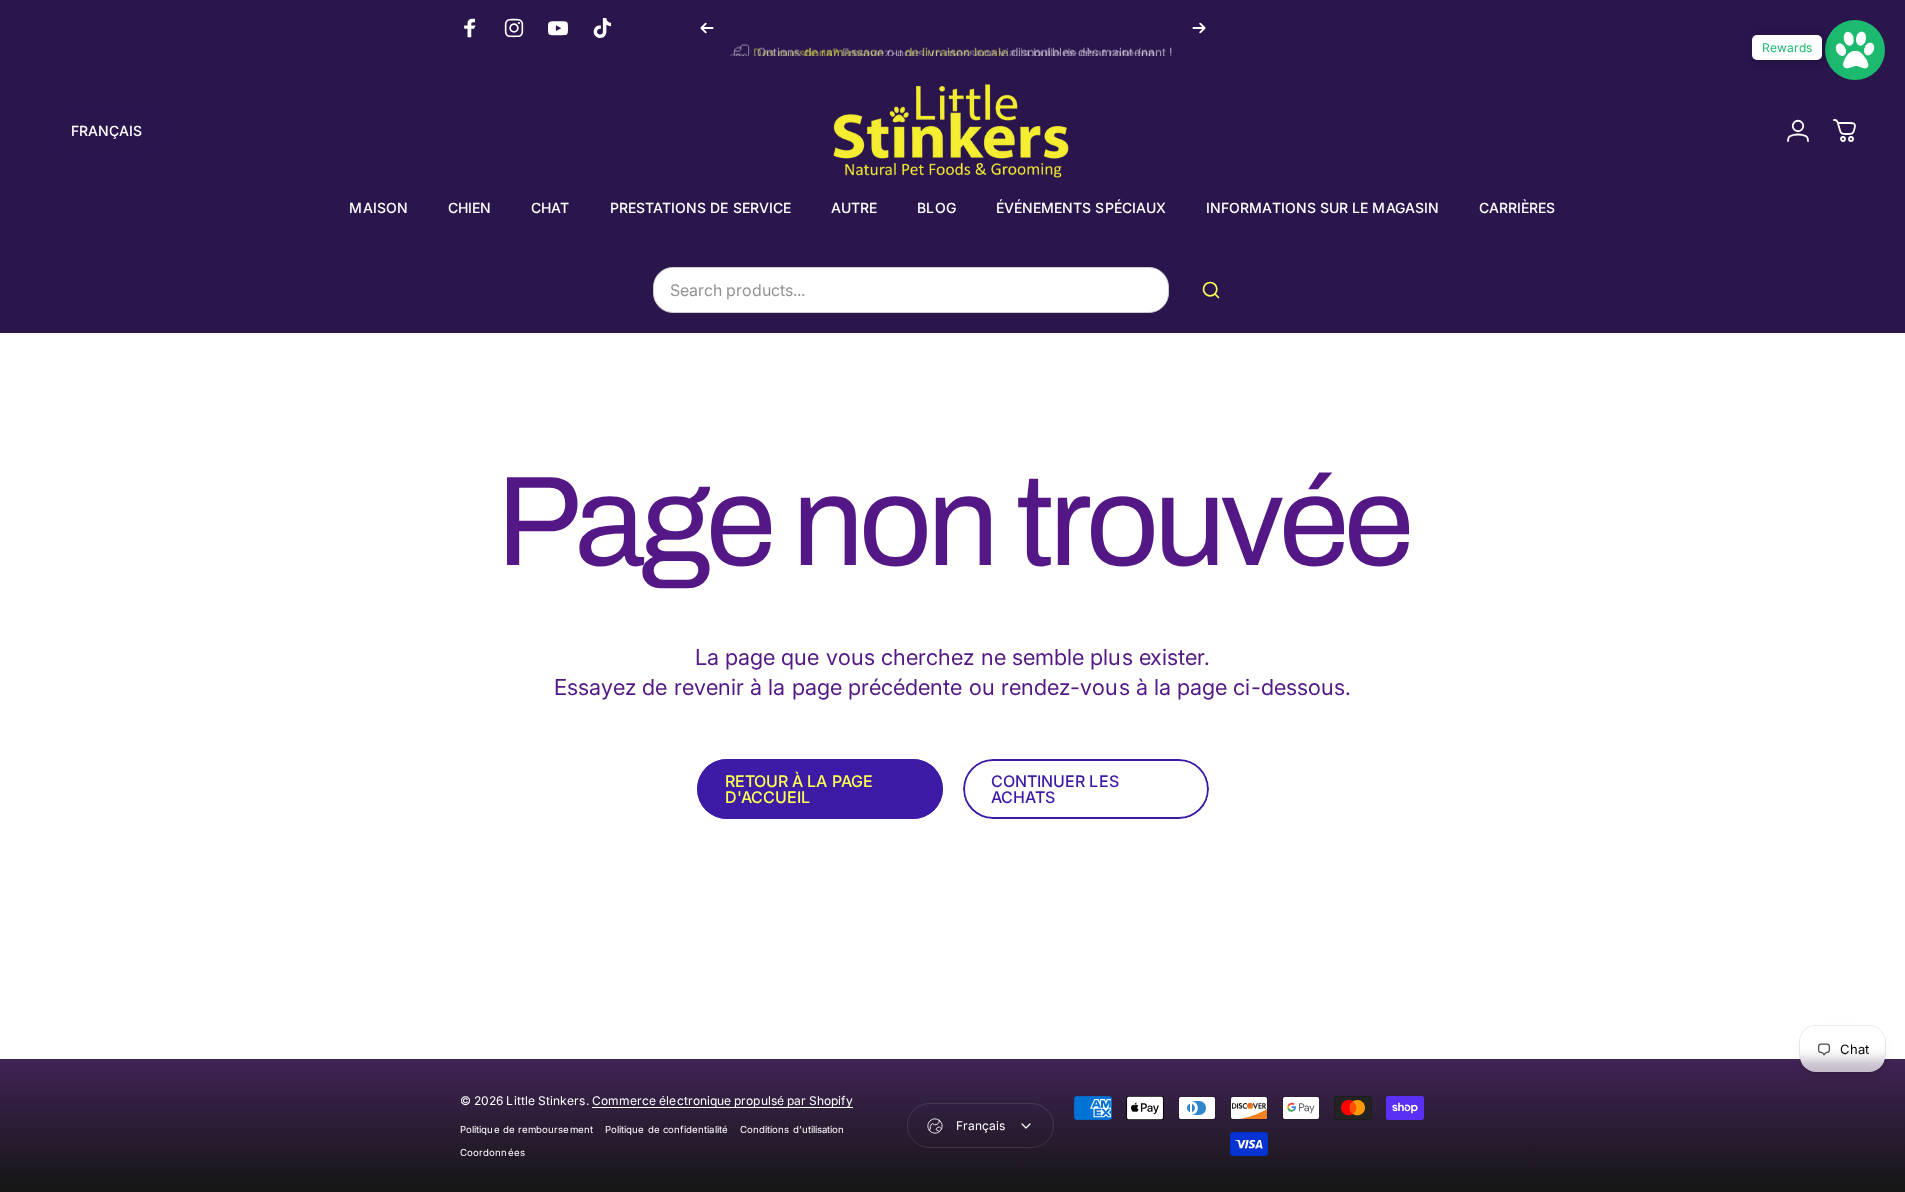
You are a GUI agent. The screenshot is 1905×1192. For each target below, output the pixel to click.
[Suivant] (1199, 28)
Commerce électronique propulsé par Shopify (722, 1100)
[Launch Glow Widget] (1855, 50)
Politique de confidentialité (666, 1129)
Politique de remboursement (526, 1129)
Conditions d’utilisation (792, 1129)
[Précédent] (707, 28)
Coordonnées (492, 1152)
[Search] (1215, 290)
